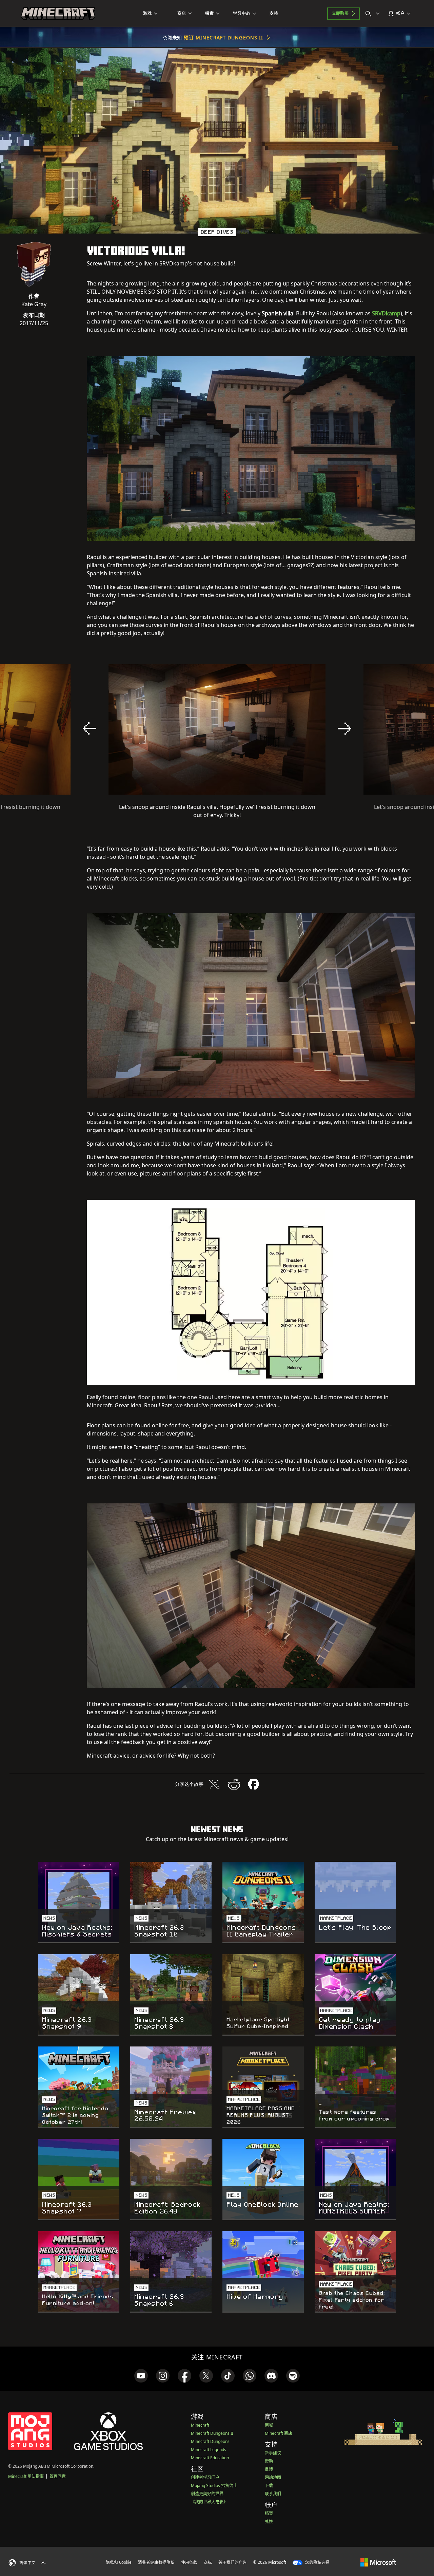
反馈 (269, 2469)
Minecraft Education (210, 2458)
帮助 (269, 2461)
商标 (208, 2562)
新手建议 (273, 2453)
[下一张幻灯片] (344, 728)
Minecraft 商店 (279, 2433)
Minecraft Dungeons (210, 2441)
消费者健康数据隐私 (156, 2562)
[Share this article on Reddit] (234, 1784)
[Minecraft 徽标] (58, 14)
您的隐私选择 (317, 2562)
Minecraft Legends (209, 2450)
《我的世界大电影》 (209, 2502)
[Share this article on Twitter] (214, 1784)
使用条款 (189, 2562)
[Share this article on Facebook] (254, 1784)
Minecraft (200, 2425)
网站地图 (273, 2477)
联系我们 (273, 2494)
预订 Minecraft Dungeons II (224, 38)
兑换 (269, 2522)
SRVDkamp (386, 313)
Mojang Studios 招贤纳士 (214, 2486)
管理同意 (58, 2476)
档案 (269, 2513)
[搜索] (374, 14)
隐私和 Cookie (119, 2562)
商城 (269, 2425)
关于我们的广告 (233, 2562)
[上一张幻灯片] (90, 728)
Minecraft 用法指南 (26, 2476)
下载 (269, 2486)
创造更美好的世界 (207, 2494)
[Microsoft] (378, 2562)
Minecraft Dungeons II (212, 2433)
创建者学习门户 (205, 2477)
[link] (141, 2376)
